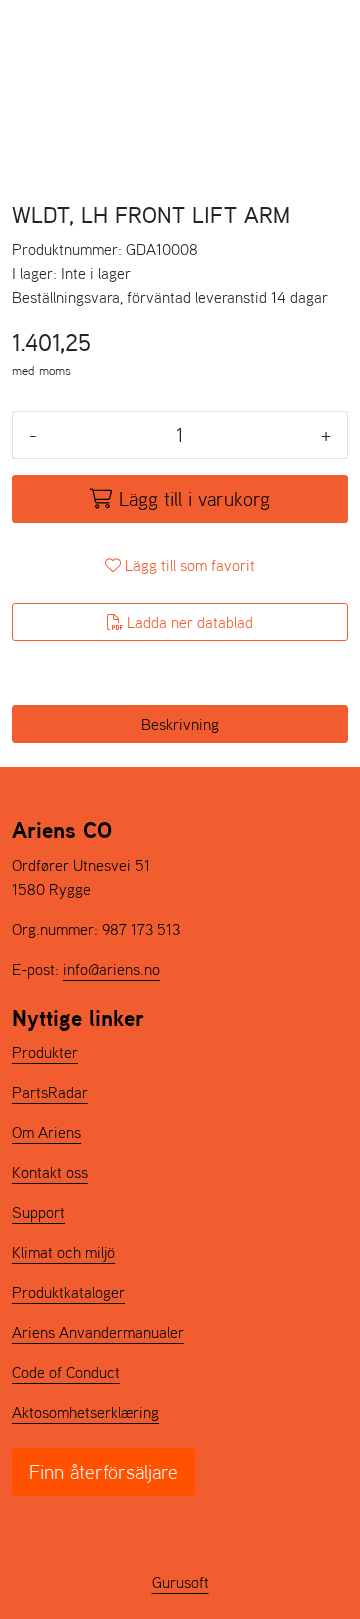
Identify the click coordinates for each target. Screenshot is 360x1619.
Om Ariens (46, 1132)
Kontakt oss (50, 1172)
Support (38, 1212)
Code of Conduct (66, 1372)
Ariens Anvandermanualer (98, 1332)
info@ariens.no (111, 969)
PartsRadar (50, 1092)
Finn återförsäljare (103, 1472)
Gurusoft (180, 1582)
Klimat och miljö (63, 1252)
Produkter (45, 1052)
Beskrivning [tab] (180, 724)
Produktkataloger (68, 1292)
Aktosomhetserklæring (85, 1412)
